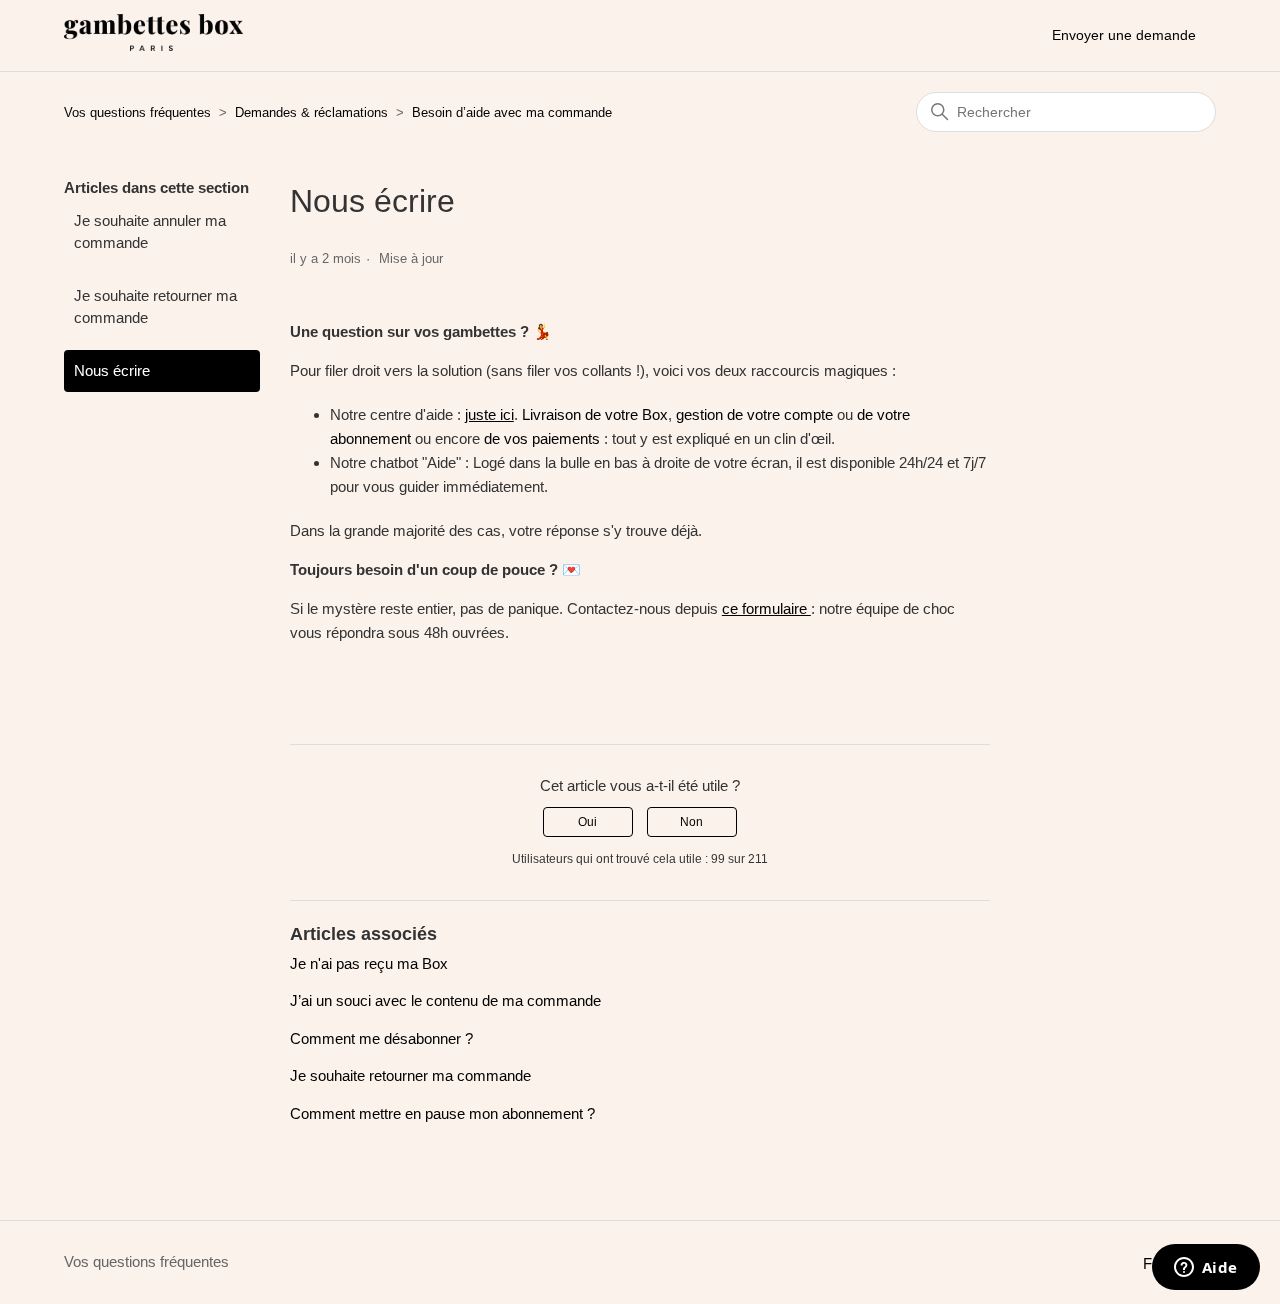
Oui (587, 822)
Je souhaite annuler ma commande (150, 232)
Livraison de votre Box (595, 414)
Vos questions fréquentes (137, 112)
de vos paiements (542, 438)
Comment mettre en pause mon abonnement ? (442, 1113)
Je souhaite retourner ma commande (155, 307)
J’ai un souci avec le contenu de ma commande (445, 1000)
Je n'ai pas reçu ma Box (369, 963)
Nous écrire (112, 370)
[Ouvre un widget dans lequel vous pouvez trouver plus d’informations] (1205, 1269)
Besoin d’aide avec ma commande (512, 112)
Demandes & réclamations (311, 112)
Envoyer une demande (1124, 35)
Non (691, 822)
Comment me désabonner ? (381, 1038)
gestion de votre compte (754, 414)
